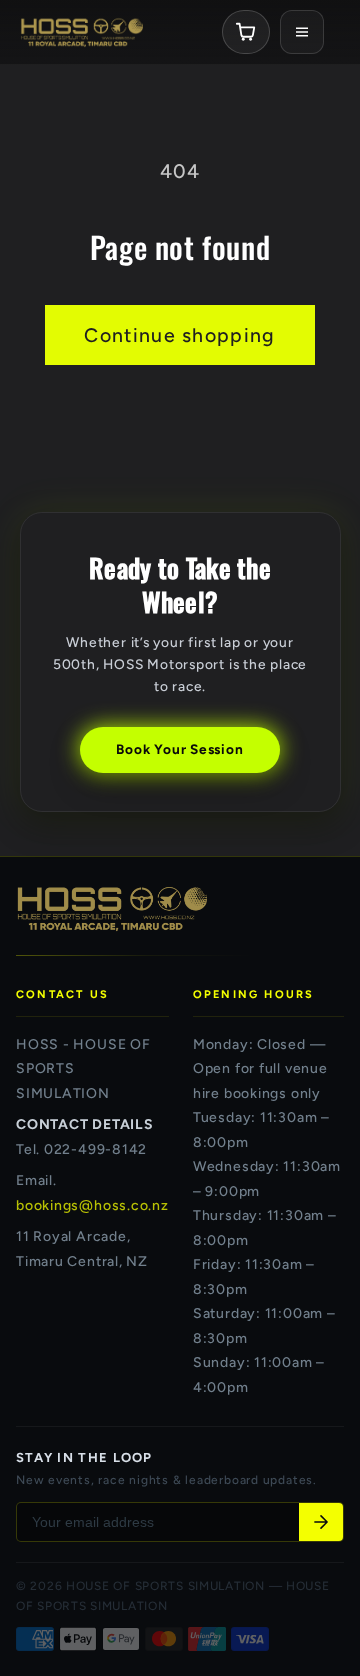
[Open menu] (302, 32)
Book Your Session (179, 749)
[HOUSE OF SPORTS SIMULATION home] (81, 32)
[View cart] (246, 32)
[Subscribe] (321, 1522)
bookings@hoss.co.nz (92, 1205)
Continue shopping (179, 335)
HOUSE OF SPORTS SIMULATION (165, 1586)
